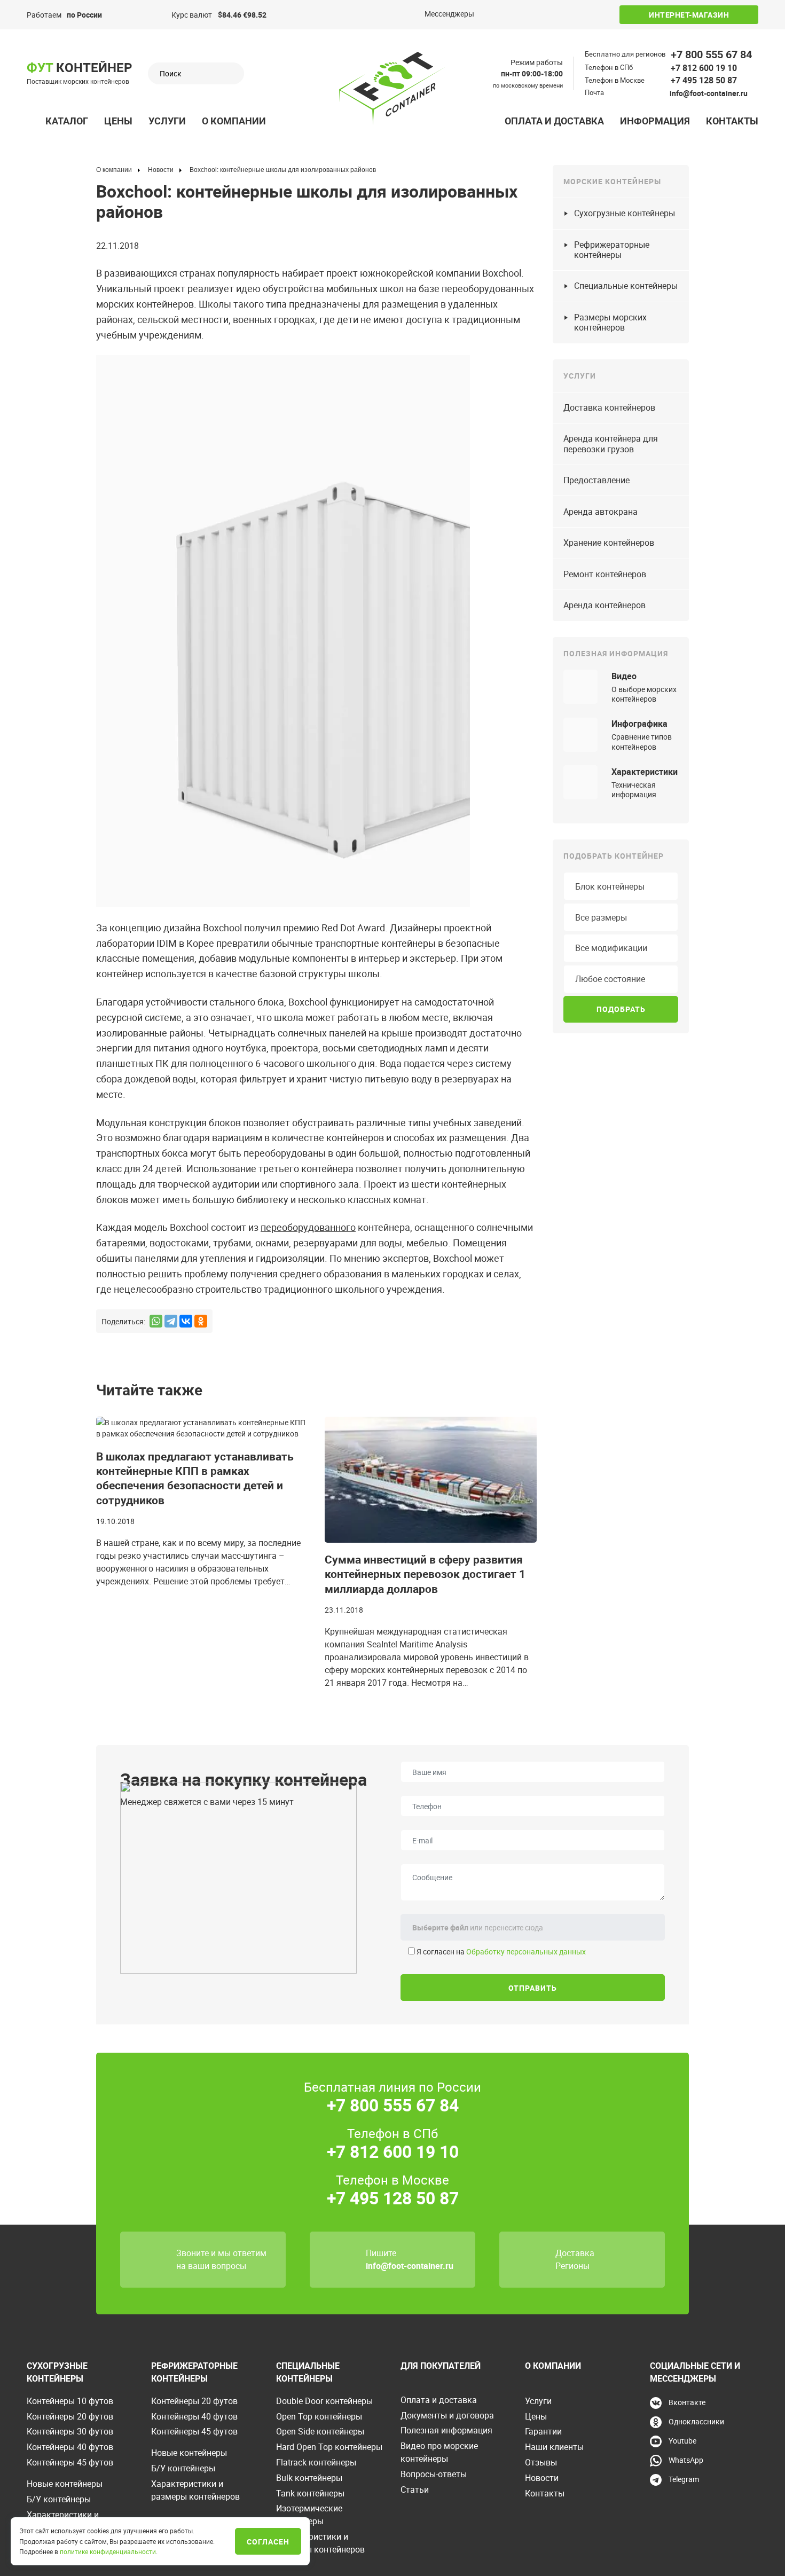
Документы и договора (447, 2415)
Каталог (67, 121)
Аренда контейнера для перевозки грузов (611, 443)
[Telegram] (171, 1321)
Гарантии (543, 2431)
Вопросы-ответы (434, 2474)
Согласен (268, 2542)
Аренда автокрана (600, 512)
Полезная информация (446, 2430)
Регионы (572, 2266)
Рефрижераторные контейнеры (612, 250)
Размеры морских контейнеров (610, 322)
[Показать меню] (33, 121)
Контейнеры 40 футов (70, 2447)
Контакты (732, 121)
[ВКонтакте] (186, 1321)
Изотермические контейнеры (309, 2515)
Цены (118, 121)
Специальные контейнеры (626, 286)
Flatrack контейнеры (316, 2462)
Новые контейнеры (65, 2484)
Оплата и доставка (554, 121)
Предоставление (596, 480)
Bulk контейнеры (309, 2478)
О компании (234, 121)
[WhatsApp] (156, 1321)
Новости (542, 2478)
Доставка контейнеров (609, 407)
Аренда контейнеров (605, 605)
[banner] (392, 89)
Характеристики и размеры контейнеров (195, 2490)
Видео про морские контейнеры (439, 2452)
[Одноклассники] (201, 1321)
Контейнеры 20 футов (70, 2416)
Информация (655, 121)
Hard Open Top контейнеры (329, 2447)
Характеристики (645, 772)
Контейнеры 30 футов (70, 2431)
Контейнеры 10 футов (70, 2401)
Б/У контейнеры (59, 2499)
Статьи (415, 2489)
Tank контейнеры (310, 2493)
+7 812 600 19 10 (704, 68)
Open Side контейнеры (320, 2431)
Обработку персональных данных (526, 1951)
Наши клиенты (554, 2447)
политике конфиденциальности (108, 2551)
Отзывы (541, 2462)
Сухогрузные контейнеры (625, 213)
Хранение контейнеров (609, 543)
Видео (624, 676)
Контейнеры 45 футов (70, 2462)
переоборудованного (308, 1227)
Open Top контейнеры (319, 2416)
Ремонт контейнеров (605, 574)
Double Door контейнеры (324, 2401)
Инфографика (639, 724)
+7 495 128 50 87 (704, 80)
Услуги (167, 121)
